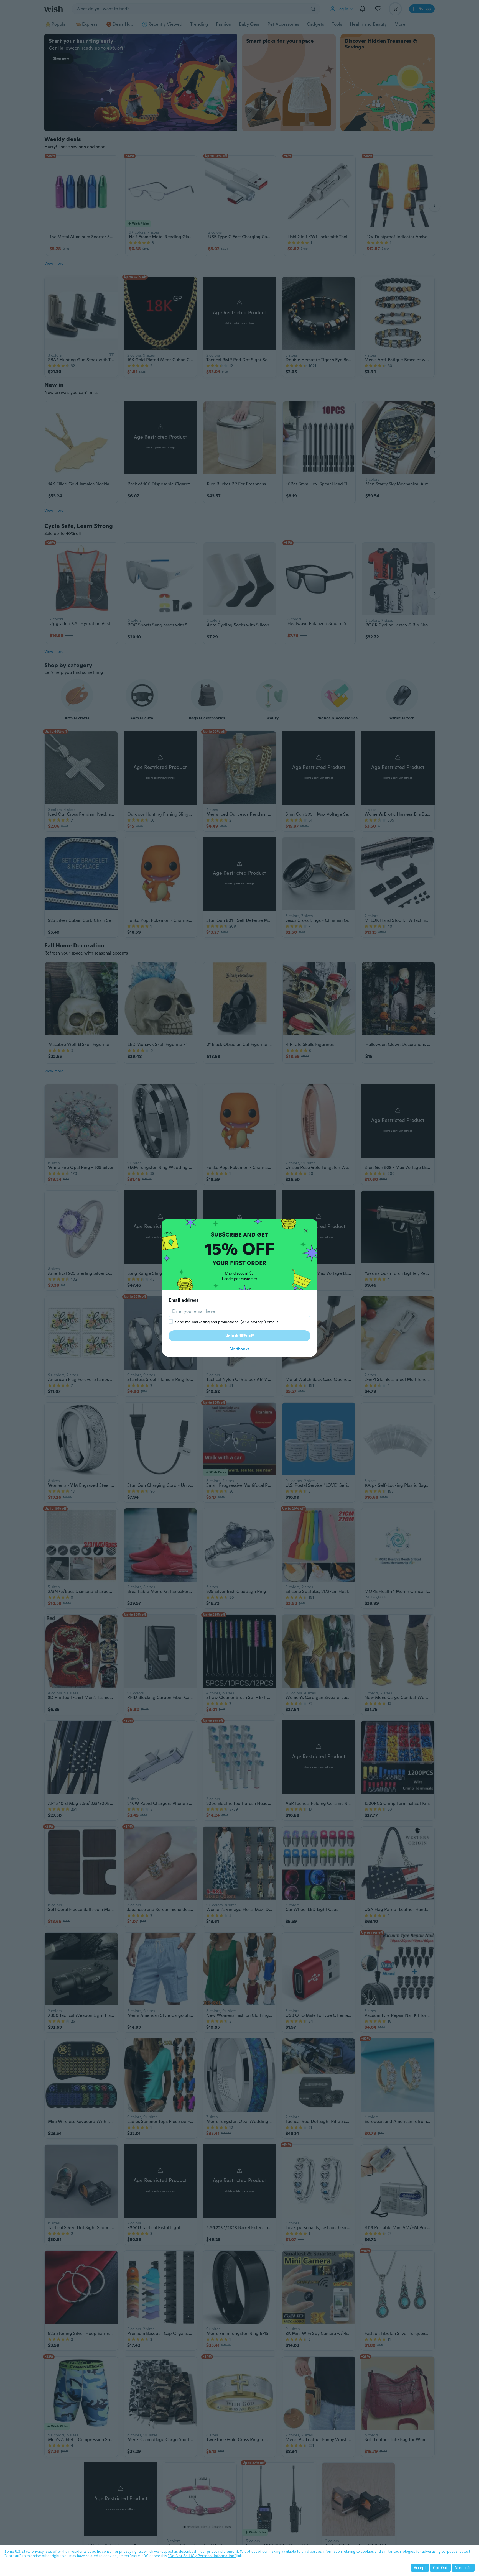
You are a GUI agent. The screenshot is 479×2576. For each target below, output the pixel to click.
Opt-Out (440, 2568)
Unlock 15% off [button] (240, 1336)
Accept (420, 2568)
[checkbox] (171, 1321)
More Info (463, 2568)
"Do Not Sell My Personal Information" (202, 2556)
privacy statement (222, 2551)
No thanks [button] (239, 1349)
